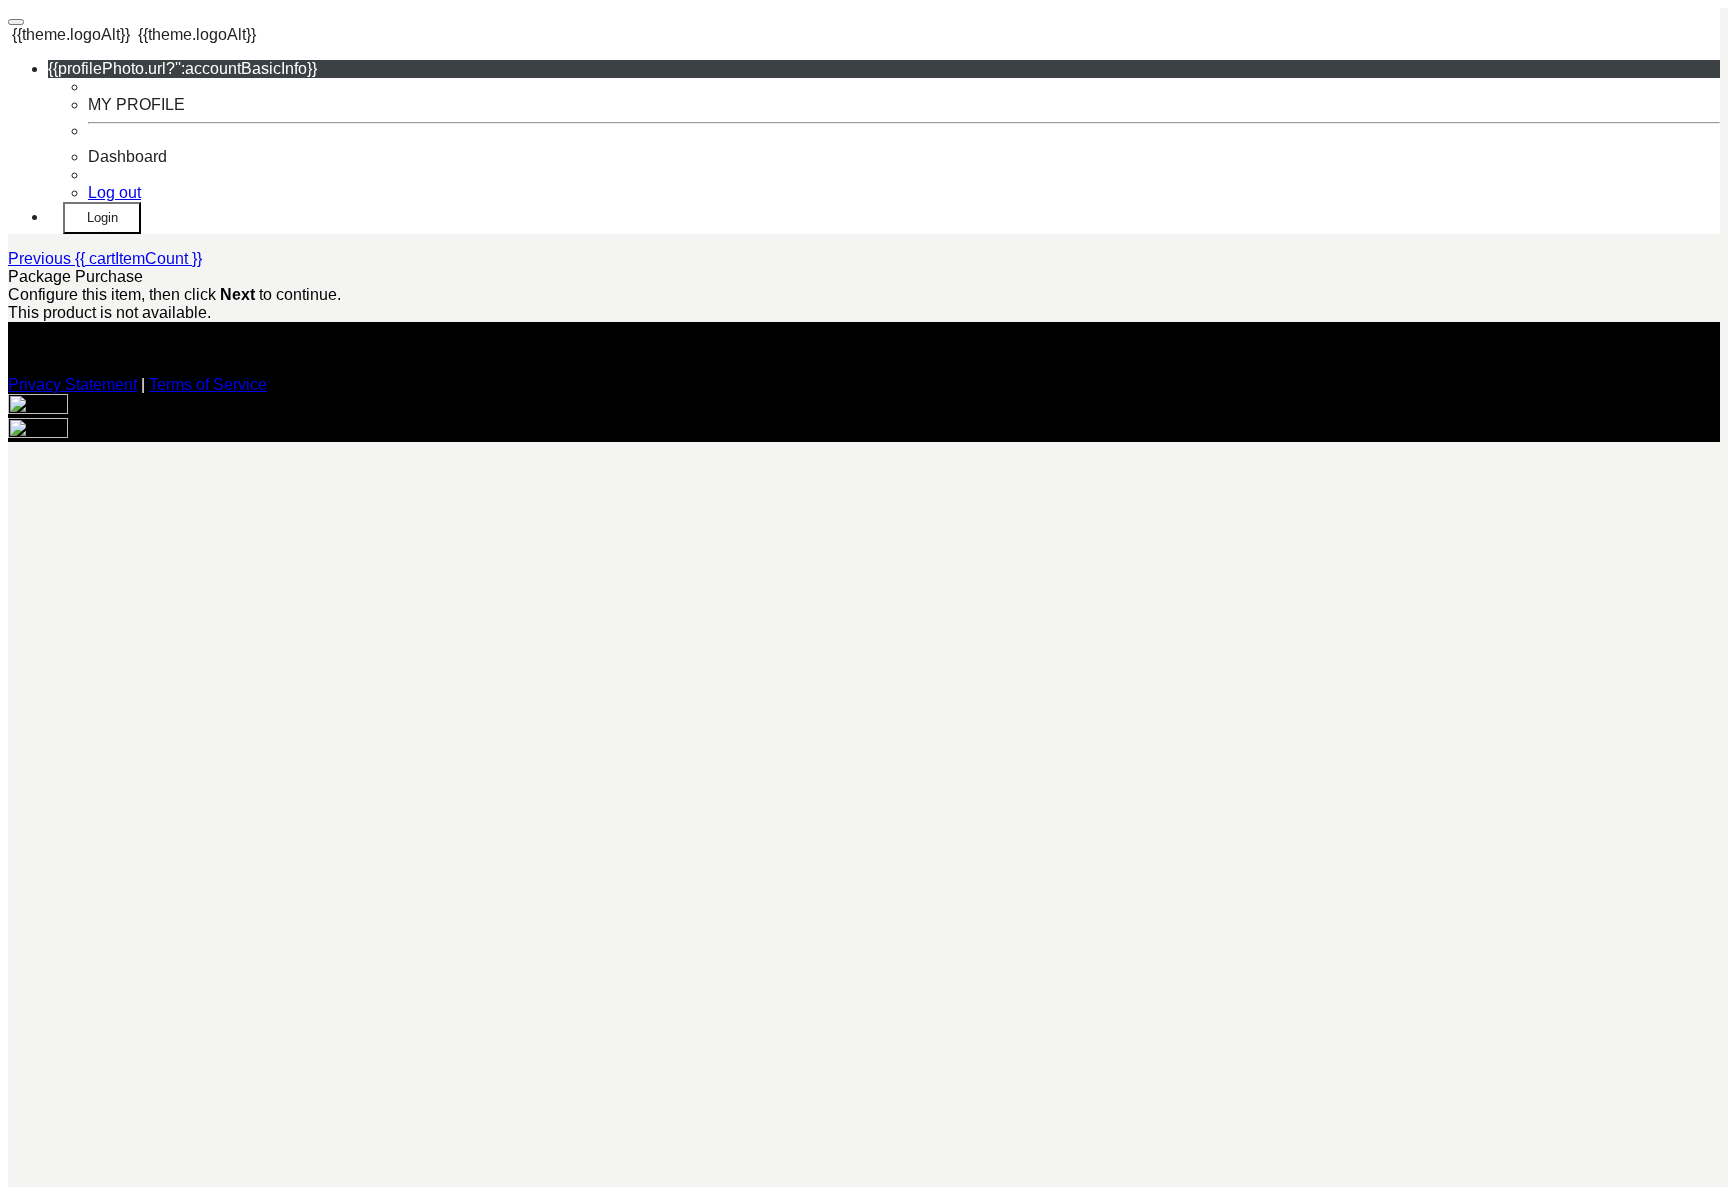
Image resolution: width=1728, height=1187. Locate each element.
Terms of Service (208, 384)
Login (102, 217)
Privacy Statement (72, 384)
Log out (114, 192)
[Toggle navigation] (16, 22)
